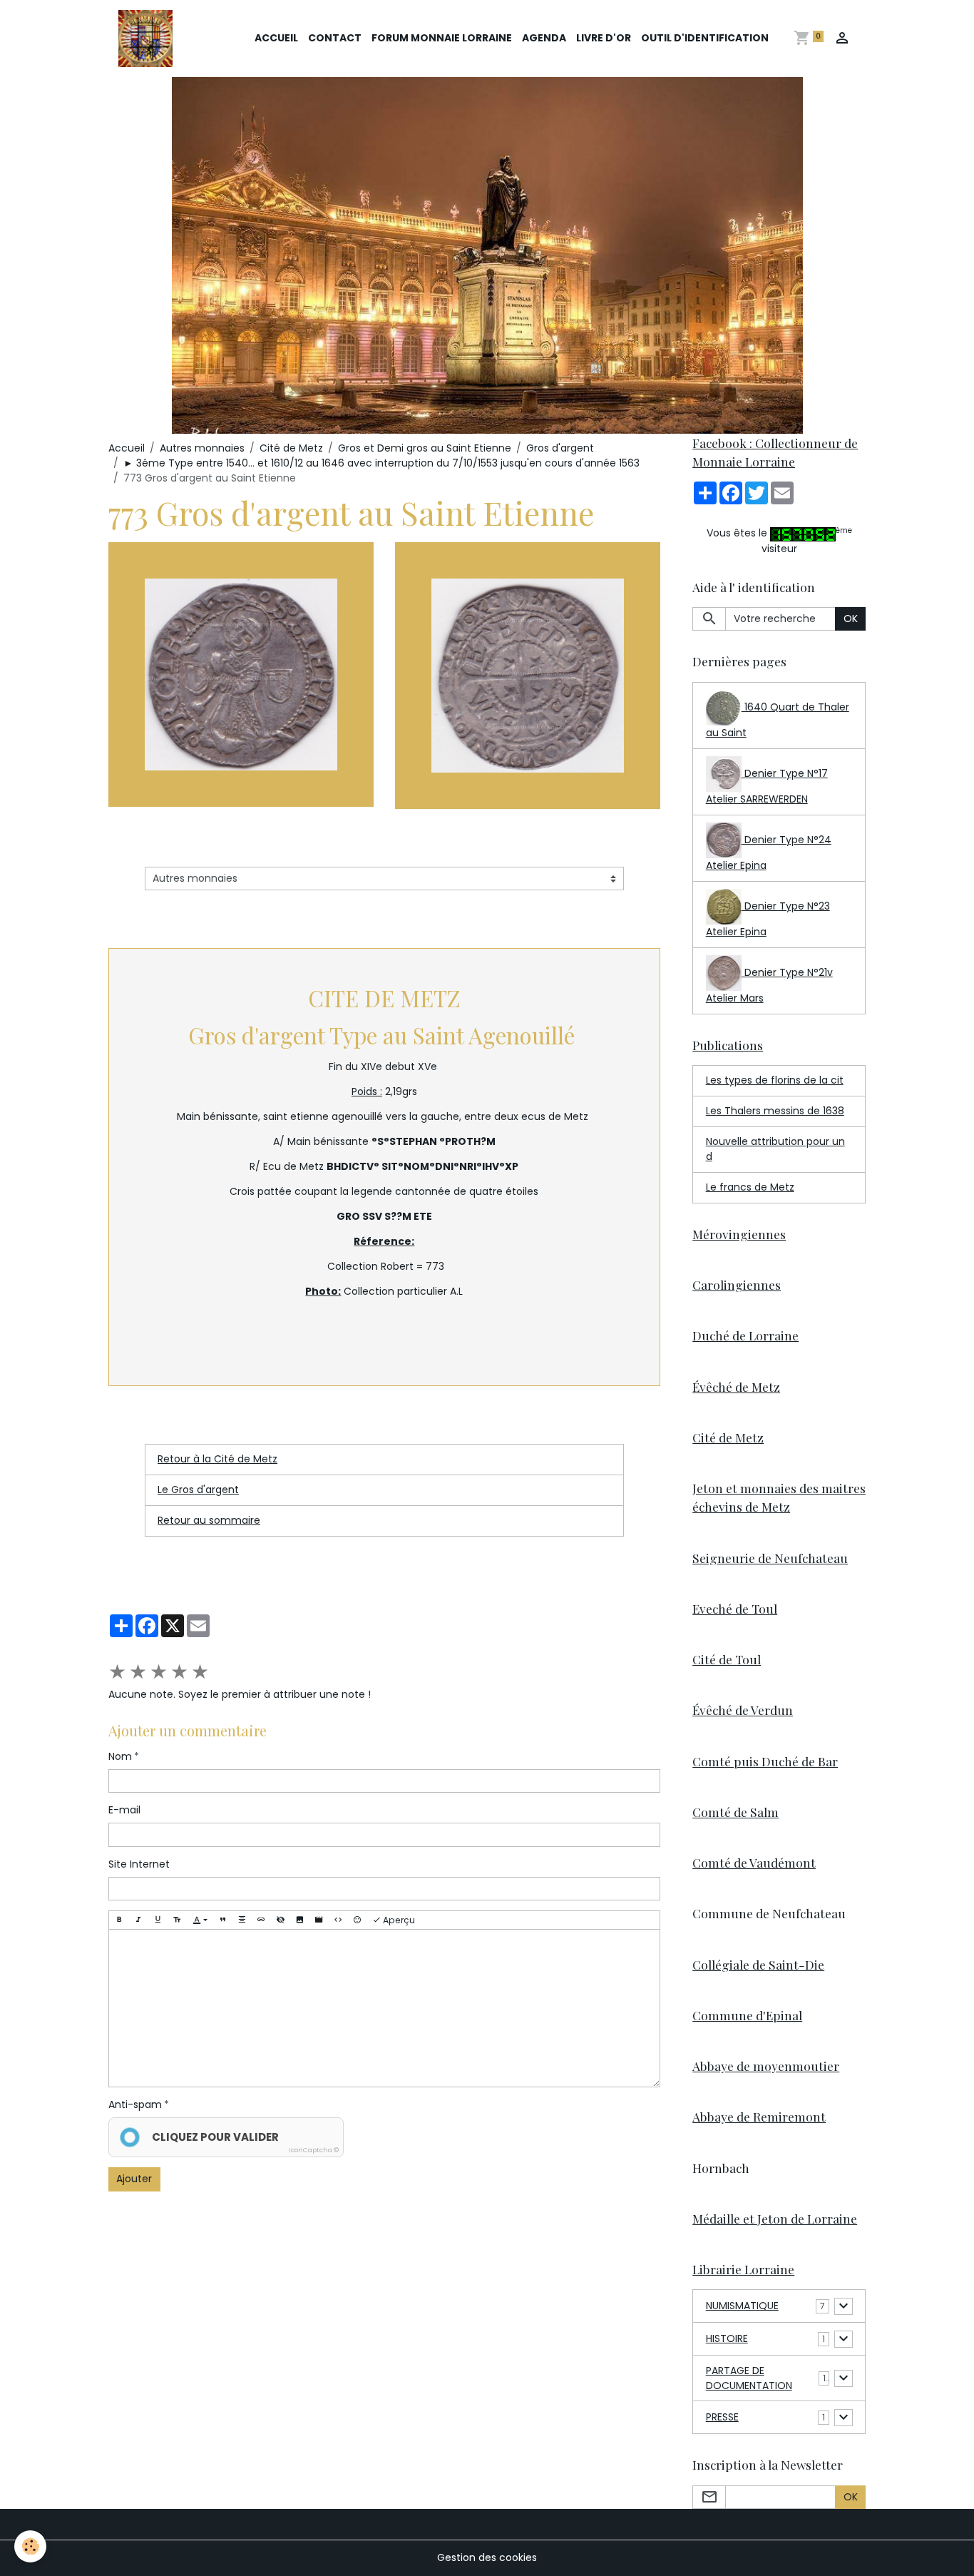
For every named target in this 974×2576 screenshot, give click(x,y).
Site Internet (139, 1864)
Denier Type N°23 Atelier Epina (768, 919)
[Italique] (138, 1920)
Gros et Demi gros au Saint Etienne (425, 448)
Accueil (276, 38)
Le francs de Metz (750, 1187)
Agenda (544, 38)
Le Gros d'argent (198, 1490)
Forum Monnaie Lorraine (442, 38)
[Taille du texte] (177, 1920)
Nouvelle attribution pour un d (775, 1149)
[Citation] (222, 1920)
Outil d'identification (705, 38)
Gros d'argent (560, 448)
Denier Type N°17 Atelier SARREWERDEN (767, 786)
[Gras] (119, 1920)
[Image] (299, 1920)
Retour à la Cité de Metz (217, 1459)
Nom (120, 1756)
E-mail (124, 1810)
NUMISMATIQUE (742, 2306)
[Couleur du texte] (200, 1920)
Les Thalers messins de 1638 (775, 1111)
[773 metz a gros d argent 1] (241, 673)
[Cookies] (30, 2546)
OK (851, 618)
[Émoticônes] (357, 1920)
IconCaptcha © (314, 2150)
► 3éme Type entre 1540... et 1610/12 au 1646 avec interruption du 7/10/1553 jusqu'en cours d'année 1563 (381, 463)
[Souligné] (158, 1920)
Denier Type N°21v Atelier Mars (769, 985)
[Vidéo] (319, 1920)
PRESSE (722, 2417)
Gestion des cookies (487, 2557)
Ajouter (134, 2179)
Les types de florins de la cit (775, 1080)
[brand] (148, 39)
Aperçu (398, 1920)
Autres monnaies (202, 448)
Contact (335, 38)
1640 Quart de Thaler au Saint (778, 720)
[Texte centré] (242, 1920)
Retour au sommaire (209, 1520)
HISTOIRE (727, 2338)
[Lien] (261, 1920)
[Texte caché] (280, 1920)
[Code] (338, 1920)
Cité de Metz (291, 448)
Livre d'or (604, 38)
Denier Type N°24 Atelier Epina (769, 852)
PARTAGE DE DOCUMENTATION (749, 2378)
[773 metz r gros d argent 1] (528, 675)
